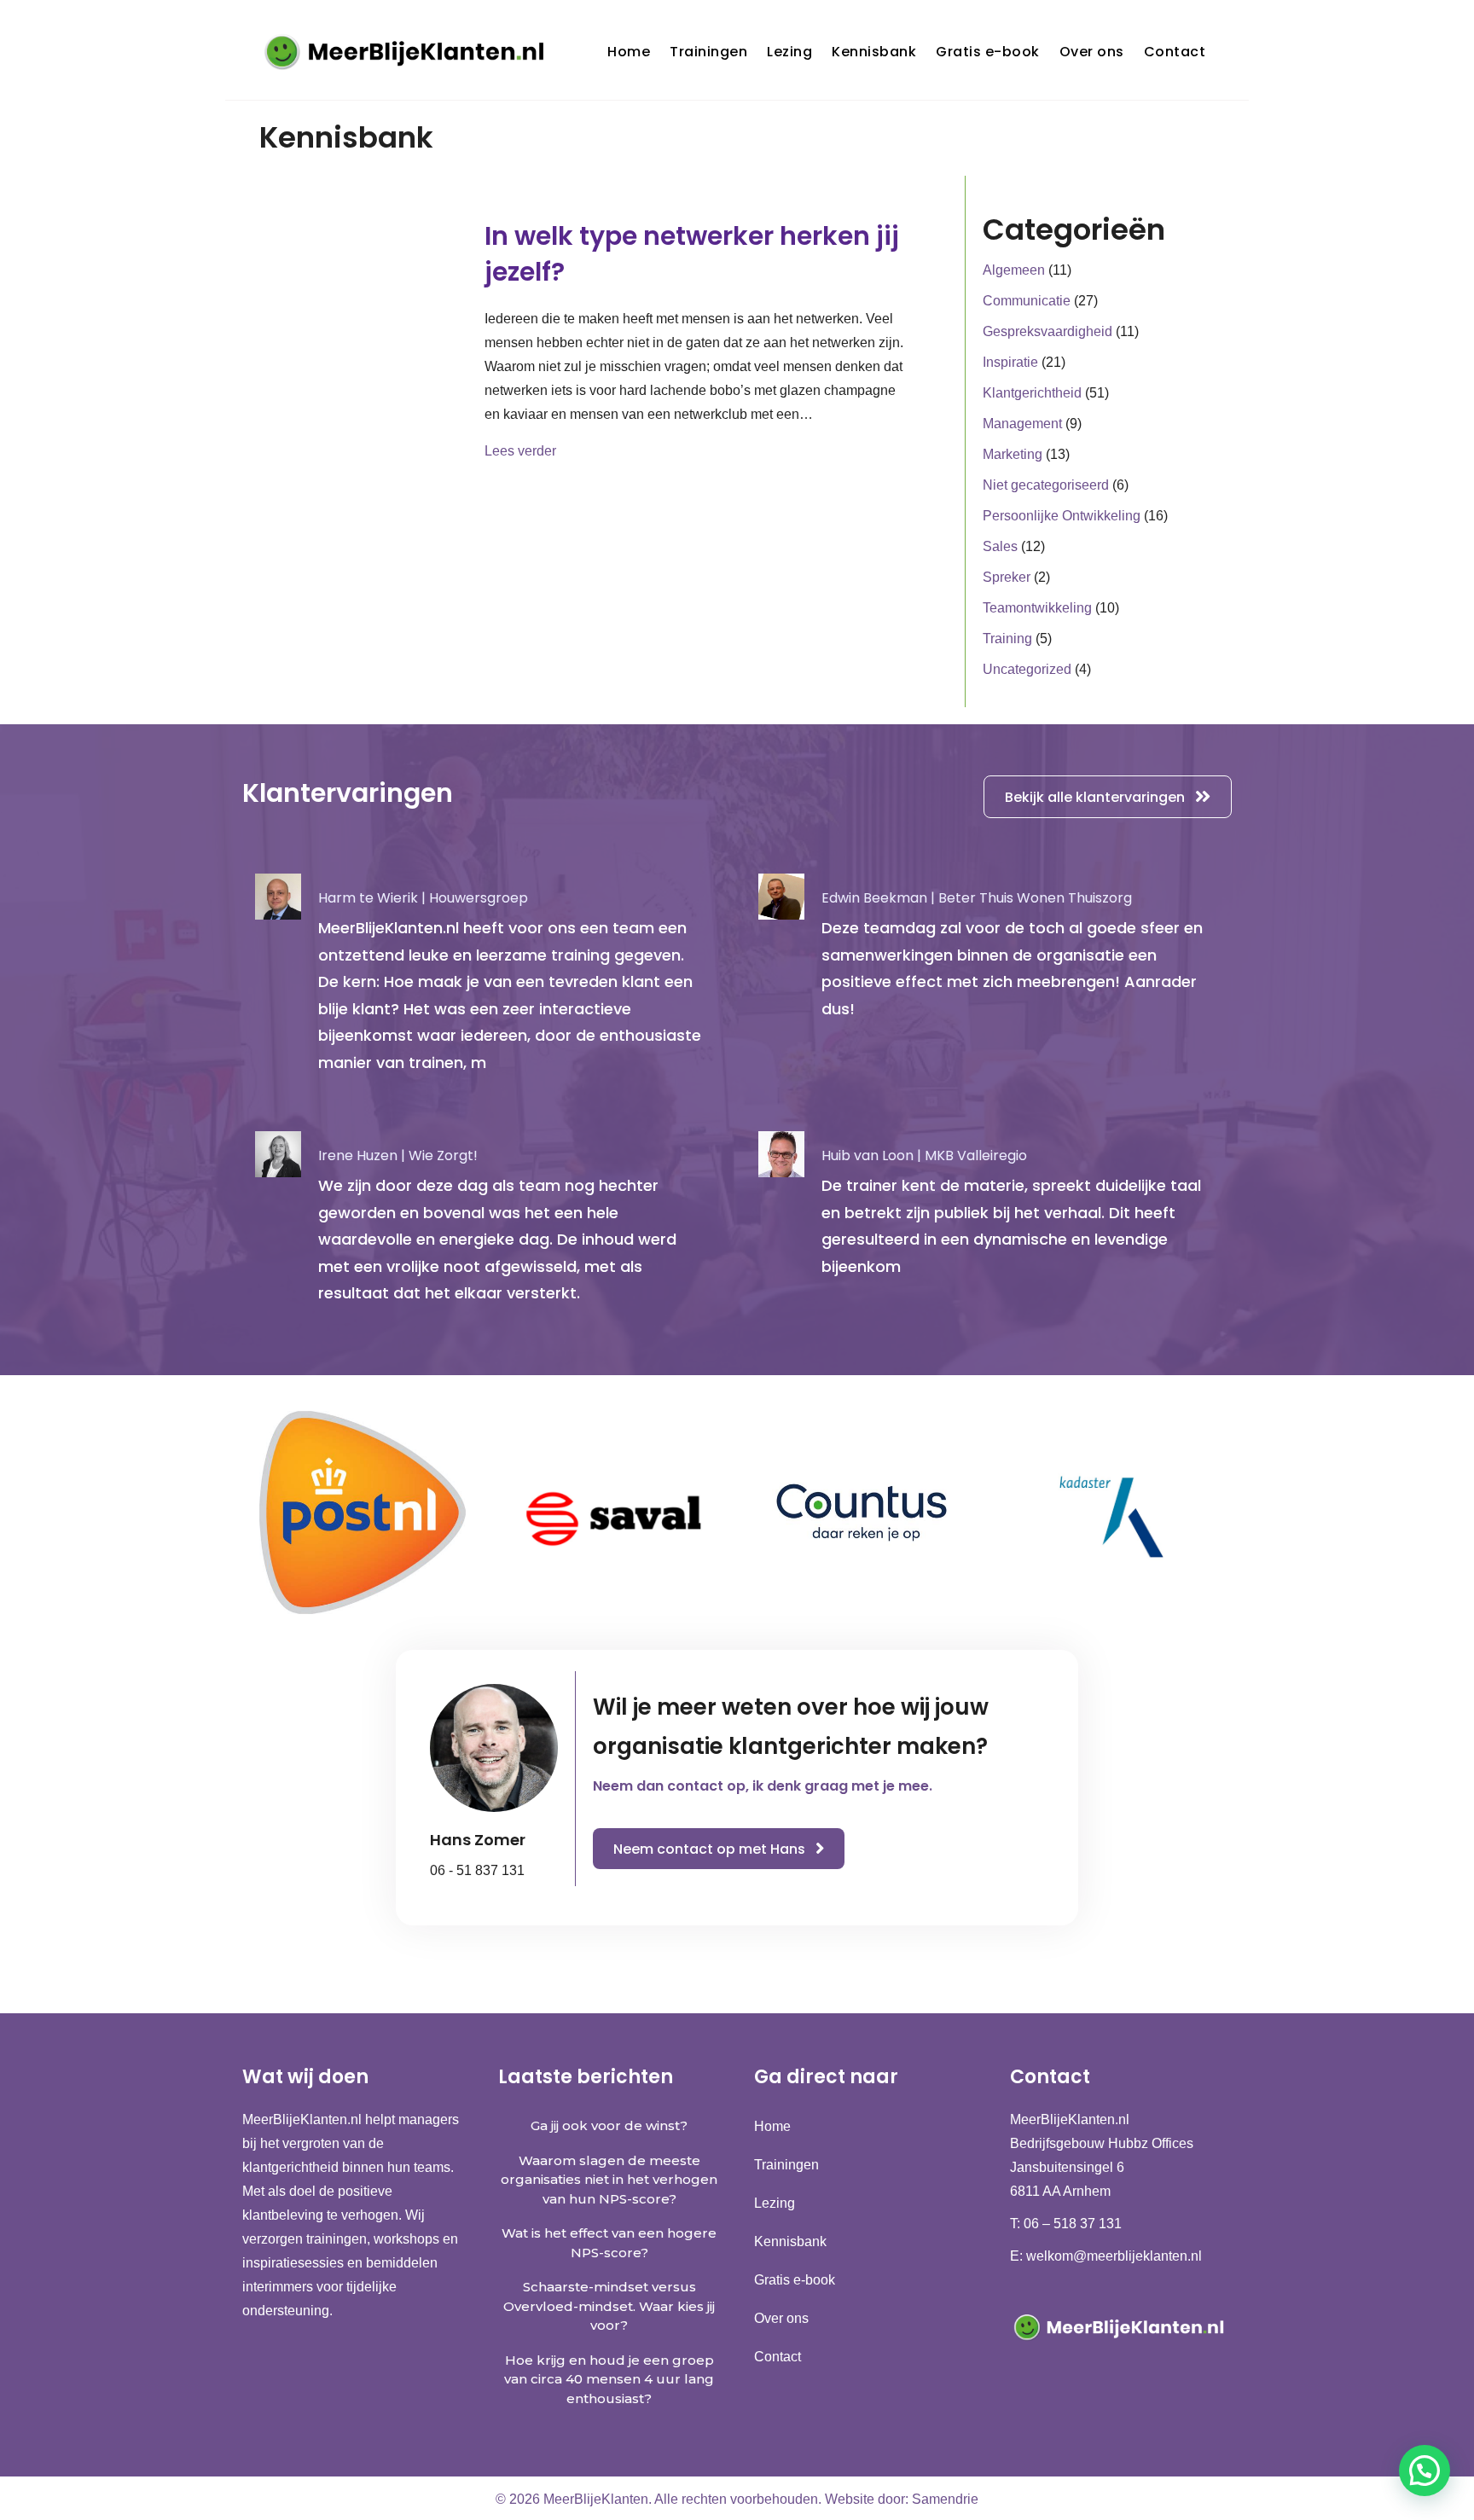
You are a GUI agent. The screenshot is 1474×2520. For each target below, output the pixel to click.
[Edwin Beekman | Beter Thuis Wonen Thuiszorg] (989, 981)
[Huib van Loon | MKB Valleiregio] (989, 1225)
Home (629, 52)
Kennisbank (874, 52)
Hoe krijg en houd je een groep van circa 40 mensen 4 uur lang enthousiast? (609, 2379)
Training (1007, 639)
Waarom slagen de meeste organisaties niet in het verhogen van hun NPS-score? (609, 2180)
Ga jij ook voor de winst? (609, 2125)
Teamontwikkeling (1037, 608)
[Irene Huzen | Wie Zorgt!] (485, 1225)
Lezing (789, 52)
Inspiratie (1010, 362)
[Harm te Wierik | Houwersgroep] (485, 981)
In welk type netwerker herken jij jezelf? (692, 254)
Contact (1175, 52)
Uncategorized (1027, 669)
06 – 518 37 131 (1073, 2224)
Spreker (1007, 577)
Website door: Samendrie (902, 2499)
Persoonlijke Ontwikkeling (1062, 516)
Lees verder (520, 450)
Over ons (1092, 52)
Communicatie (1027, 301)
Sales (1000, 546)
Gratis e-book (988, 52)
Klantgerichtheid (1032, 393)
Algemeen (1014, 270)
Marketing (1013, 454)
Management (1022, 424)
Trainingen (708, 52)
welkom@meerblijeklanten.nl (1114, 2256)
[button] (1425, 2471)
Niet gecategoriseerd (1046, 485)
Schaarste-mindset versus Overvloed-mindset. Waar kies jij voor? (609, 2306)
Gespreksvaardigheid (1047, 331)
